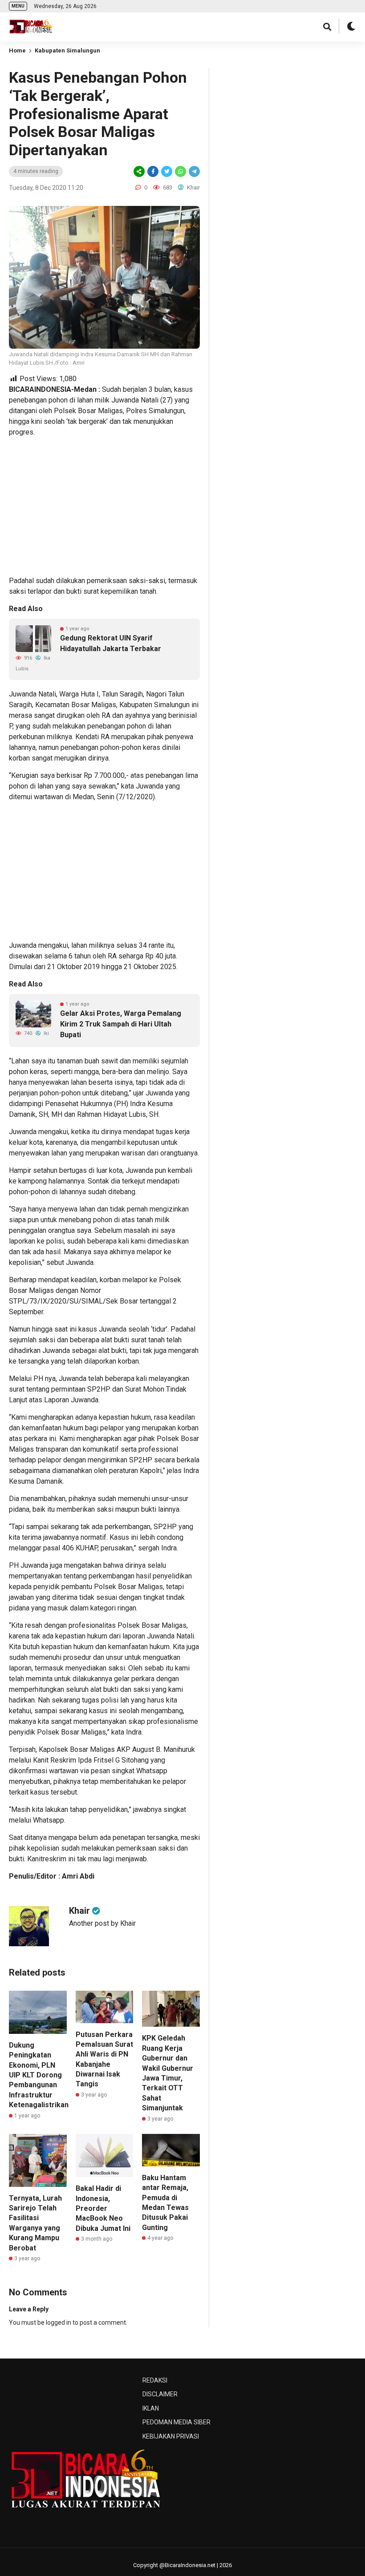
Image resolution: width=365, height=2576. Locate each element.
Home (17, 50)
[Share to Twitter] (167, 171)
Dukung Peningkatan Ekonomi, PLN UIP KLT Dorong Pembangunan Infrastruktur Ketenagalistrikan (39, 2075)
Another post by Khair (102, 1923)
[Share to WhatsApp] (180, 171)
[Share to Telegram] (194, 171)
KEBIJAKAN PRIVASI (171, 2436)
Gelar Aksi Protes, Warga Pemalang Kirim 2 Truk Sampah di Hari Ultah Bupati (121, 1024)
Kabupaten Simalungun (67, 50)
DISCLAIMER (160, 2394)
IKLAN (151, 2408)
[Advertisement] (104, 507)
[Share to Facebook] (153, 171)
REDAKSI (155, 2380)
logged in (59, 2322)
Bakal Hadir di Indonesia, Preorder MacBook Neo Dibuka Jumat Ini (103, 2208)
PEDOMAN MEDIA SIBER (176, 2422)
